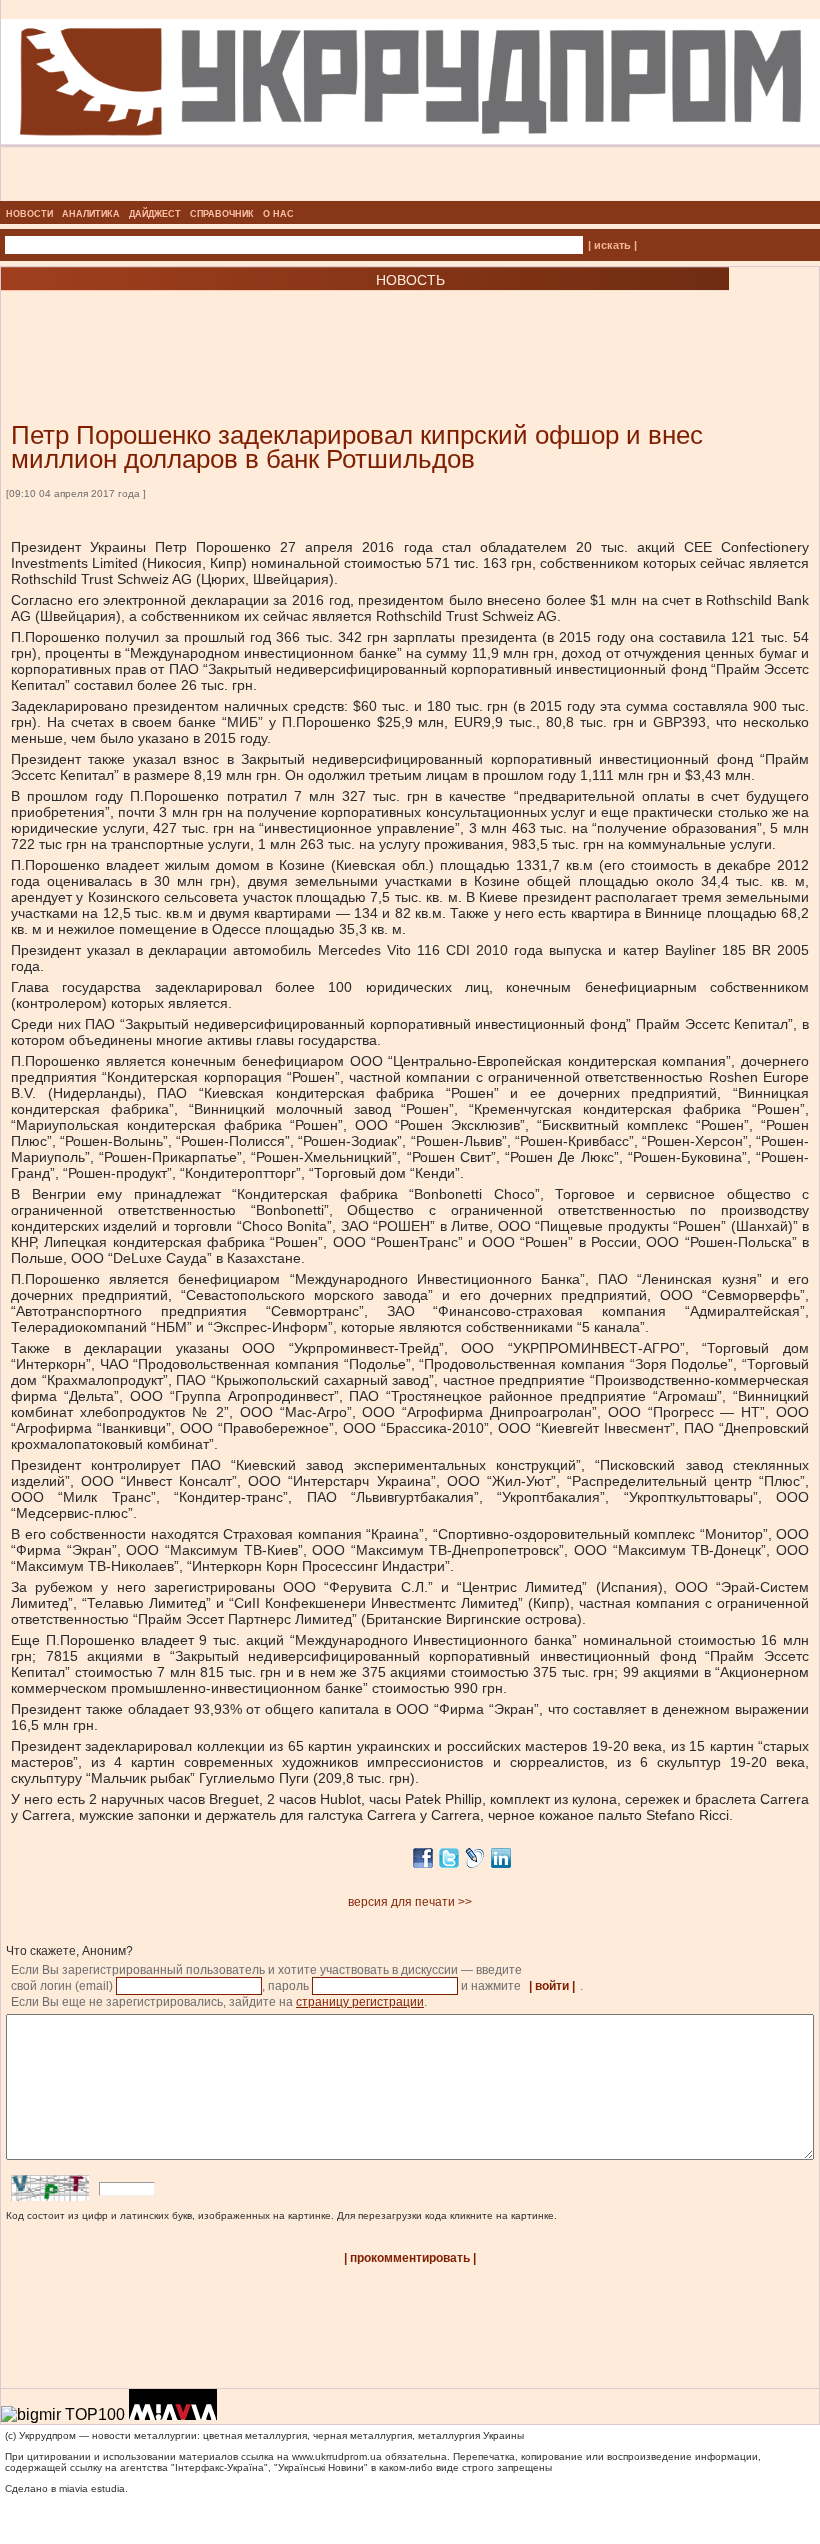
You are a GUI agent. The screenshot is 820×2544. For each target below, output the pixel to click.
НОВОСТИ (29, 214)
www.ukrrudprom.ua (337, 2456)
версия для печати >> (410, 1902)
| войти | (552, 1986)
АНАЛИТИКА (91, 214)
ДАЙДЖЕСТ (155, 214)
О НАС (278, 214)
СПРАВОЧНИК (222, 214)
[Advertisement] (240, 326)
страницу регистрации (360, 2002)
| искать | (612, 245)
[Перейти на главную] (410, 195)
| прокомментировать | (410, 2258)
